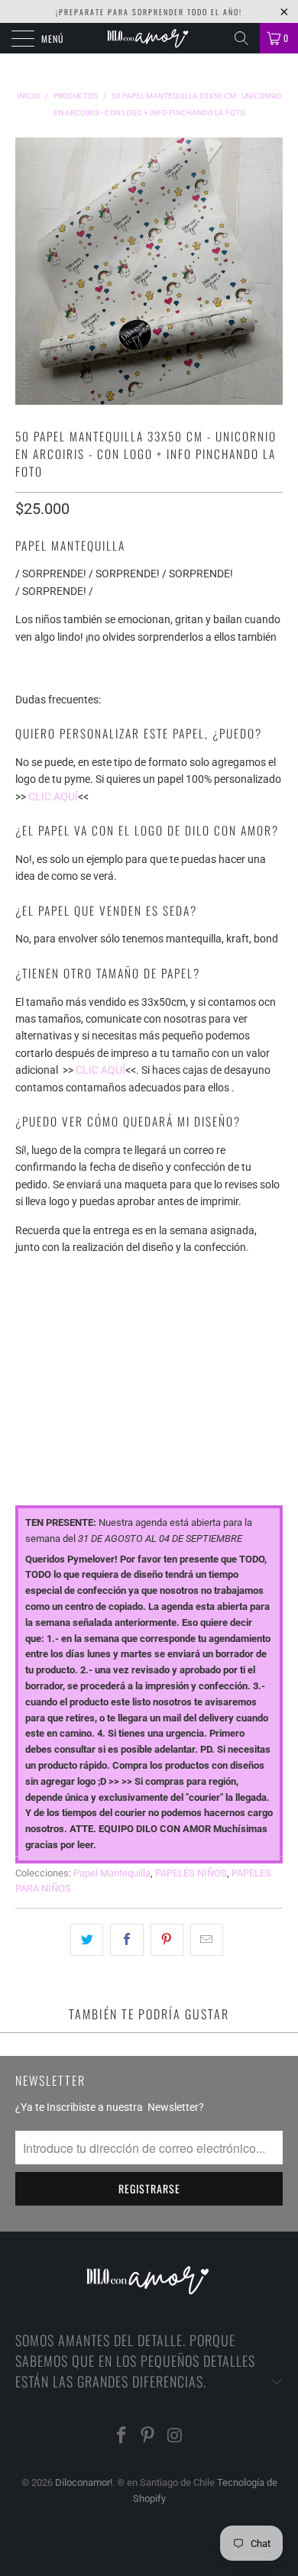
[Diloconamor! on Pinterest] (148, 2437)
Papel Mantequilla (112, 1873)
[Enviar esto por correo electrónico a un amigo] (207, 1940)
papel (30, 1275)
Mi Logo (35, 1341)
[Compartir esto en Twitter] (87, 1940)
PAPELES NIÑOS (191, 1873)
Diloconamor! (84, 2482)
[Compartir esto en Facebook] (126, 1940)
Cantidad (40, 1407)
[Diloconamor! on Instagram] (175, 2437)
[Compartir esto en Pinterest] (167, 1940)
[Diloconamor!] (149, 38)
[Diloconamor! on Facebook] (121, 2437)
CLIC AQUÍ (53, 797)
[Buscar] (241, 38)
